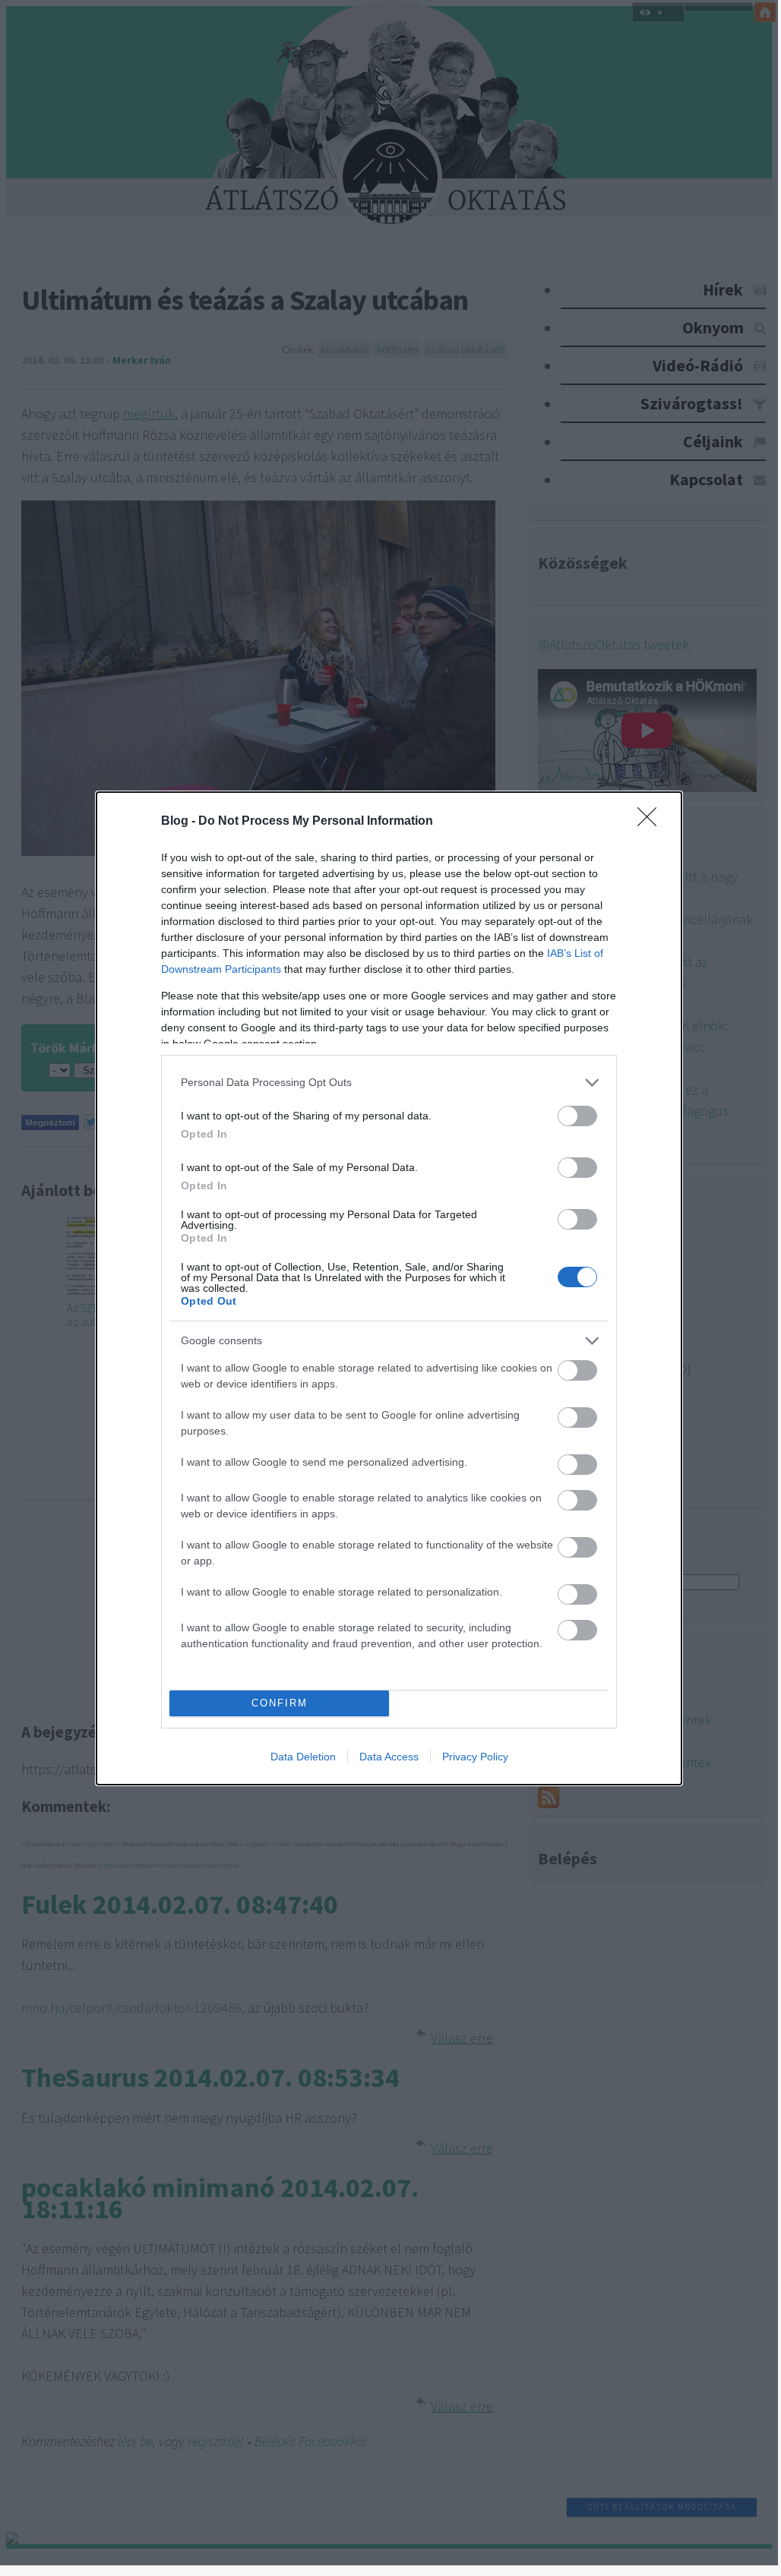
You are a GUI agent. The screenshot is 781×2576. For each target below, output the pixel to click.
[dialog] (389, 1288)
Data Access (389, 1757)
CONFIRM (280, 1703)
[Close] (652, 822)
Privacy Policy (475, 1757)
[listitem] (389, 1083)
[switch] (577, 1116)
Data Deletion (303, 1757)
